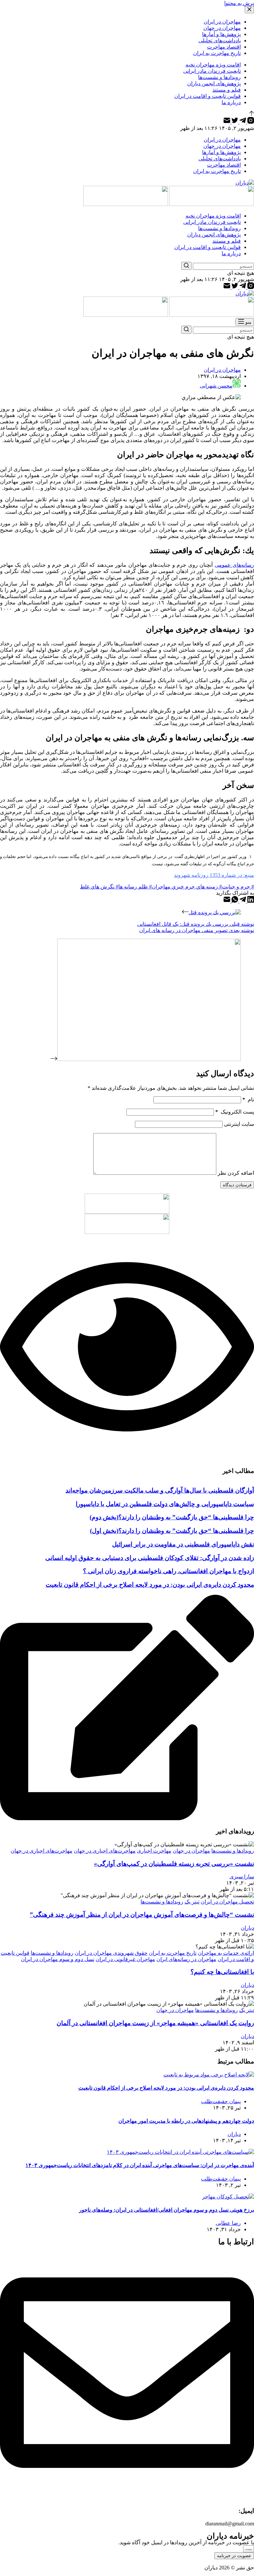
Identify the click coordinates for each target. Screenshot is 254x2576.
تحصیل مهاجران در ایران (227, 1902)
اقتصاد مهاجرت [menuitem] (224, 47)
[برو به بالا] (252, 114)
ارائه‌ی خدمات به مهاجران (226, 1953)
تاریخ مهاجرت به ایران (173, 1953)
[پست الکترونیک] (227, 122)
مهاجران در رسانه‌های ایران (186, 1959)
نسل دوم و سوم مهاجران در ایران (58, 1959)
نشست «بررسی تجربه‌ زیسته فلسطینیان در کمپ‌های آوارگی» (174, 1864)
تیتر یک (192, 1902)
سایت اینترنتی (239, 1124)
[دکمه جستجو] (186, 266)
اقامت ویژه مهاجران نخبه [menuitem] (213, 65)
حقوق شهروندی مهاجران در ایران (111, 1953)
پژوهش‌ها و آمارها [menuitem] (221, 34)
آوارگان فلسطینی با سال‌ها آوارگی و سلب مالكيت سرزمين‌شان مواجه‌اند (160, 1490)
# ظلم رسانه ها (135, 887)
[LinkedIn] (250, 901)
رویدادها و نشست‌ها (233, 1851)
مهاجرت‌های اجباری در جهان (105, 1851)
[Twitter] (234, 122)
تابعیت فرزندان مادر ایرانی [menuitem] (212, 71)
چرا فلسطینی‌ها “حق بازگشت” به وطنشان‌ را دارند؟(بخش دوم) (172, 1517)
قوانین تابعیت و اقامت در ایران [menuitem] (208, 96)
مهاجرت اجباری (154, 1851)
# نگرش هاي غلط (99, 887)
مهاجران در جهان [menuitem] (222, 28)
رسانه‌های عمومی (234, 565)
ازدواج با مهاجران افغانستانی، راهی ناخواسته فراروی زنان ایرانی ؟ (169, 1571)
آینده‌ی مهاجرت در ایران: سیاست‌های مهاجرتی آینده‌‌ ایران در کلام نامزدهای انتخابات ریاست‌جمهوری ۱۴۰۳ (140, 2165)
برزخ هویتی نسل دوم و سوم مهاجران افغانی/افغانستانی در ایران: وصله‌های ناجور (167, 2210)
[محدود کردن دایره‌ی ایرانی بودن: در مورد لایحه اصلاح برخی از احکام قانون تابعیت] (209, 2075)
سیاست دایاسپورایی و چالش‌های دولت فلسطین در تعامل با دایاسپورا (165, 1504)
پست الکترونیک (235, 1112)
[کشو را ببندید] (249, 10)
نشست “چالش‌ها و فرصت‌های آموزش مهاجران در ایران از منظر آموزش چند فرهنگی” (142, 1915)
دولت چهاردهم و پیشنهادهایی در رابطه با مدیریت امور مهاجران (186, 2121)
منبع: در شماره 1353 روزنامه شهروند (214, 875)
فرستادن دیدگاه (237, 1185)
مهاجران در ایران (222, 370)
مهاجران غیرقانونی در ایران (125, 1959)
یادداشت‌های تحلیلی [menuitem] (220, 41)
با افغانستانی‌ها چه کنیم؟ (222, 1972)
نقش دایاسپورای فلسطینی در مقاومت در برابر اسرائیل (183, 1544)
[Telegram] (242, 122)
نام (248, 1100)
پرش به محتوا (239, 3)
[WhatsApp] (234, 901)
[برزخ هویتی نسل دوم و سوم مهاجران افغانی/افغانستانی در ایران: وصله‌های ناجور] (228, 2197)
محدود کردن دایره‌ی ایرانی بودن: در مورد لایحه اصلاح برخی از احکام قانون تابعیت (150, 1585)
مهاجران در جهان (191, 1851)
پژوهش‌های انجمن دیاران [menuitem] (214, 83)
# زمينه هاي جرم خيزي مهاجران (187, 887)
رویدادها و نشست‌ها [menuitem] (219, 77)
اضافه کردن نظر (236, 1173)
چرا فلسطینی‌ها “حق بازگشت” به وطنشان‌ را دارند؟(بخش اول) (172, 1531)
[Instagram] (250, 122)
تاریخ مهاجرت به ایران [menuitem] (217, 53)
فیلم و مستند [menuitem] (227, 90)
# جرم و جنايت (238, 887)
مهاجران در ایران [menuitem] (222, 22)
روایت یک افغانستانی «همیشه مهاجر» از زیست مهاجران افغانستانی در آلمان (155, 2023)
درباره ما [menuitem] (231, 102)
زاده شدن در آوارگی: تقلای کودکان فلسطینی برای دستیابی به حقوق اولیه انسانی (150, 1558)
